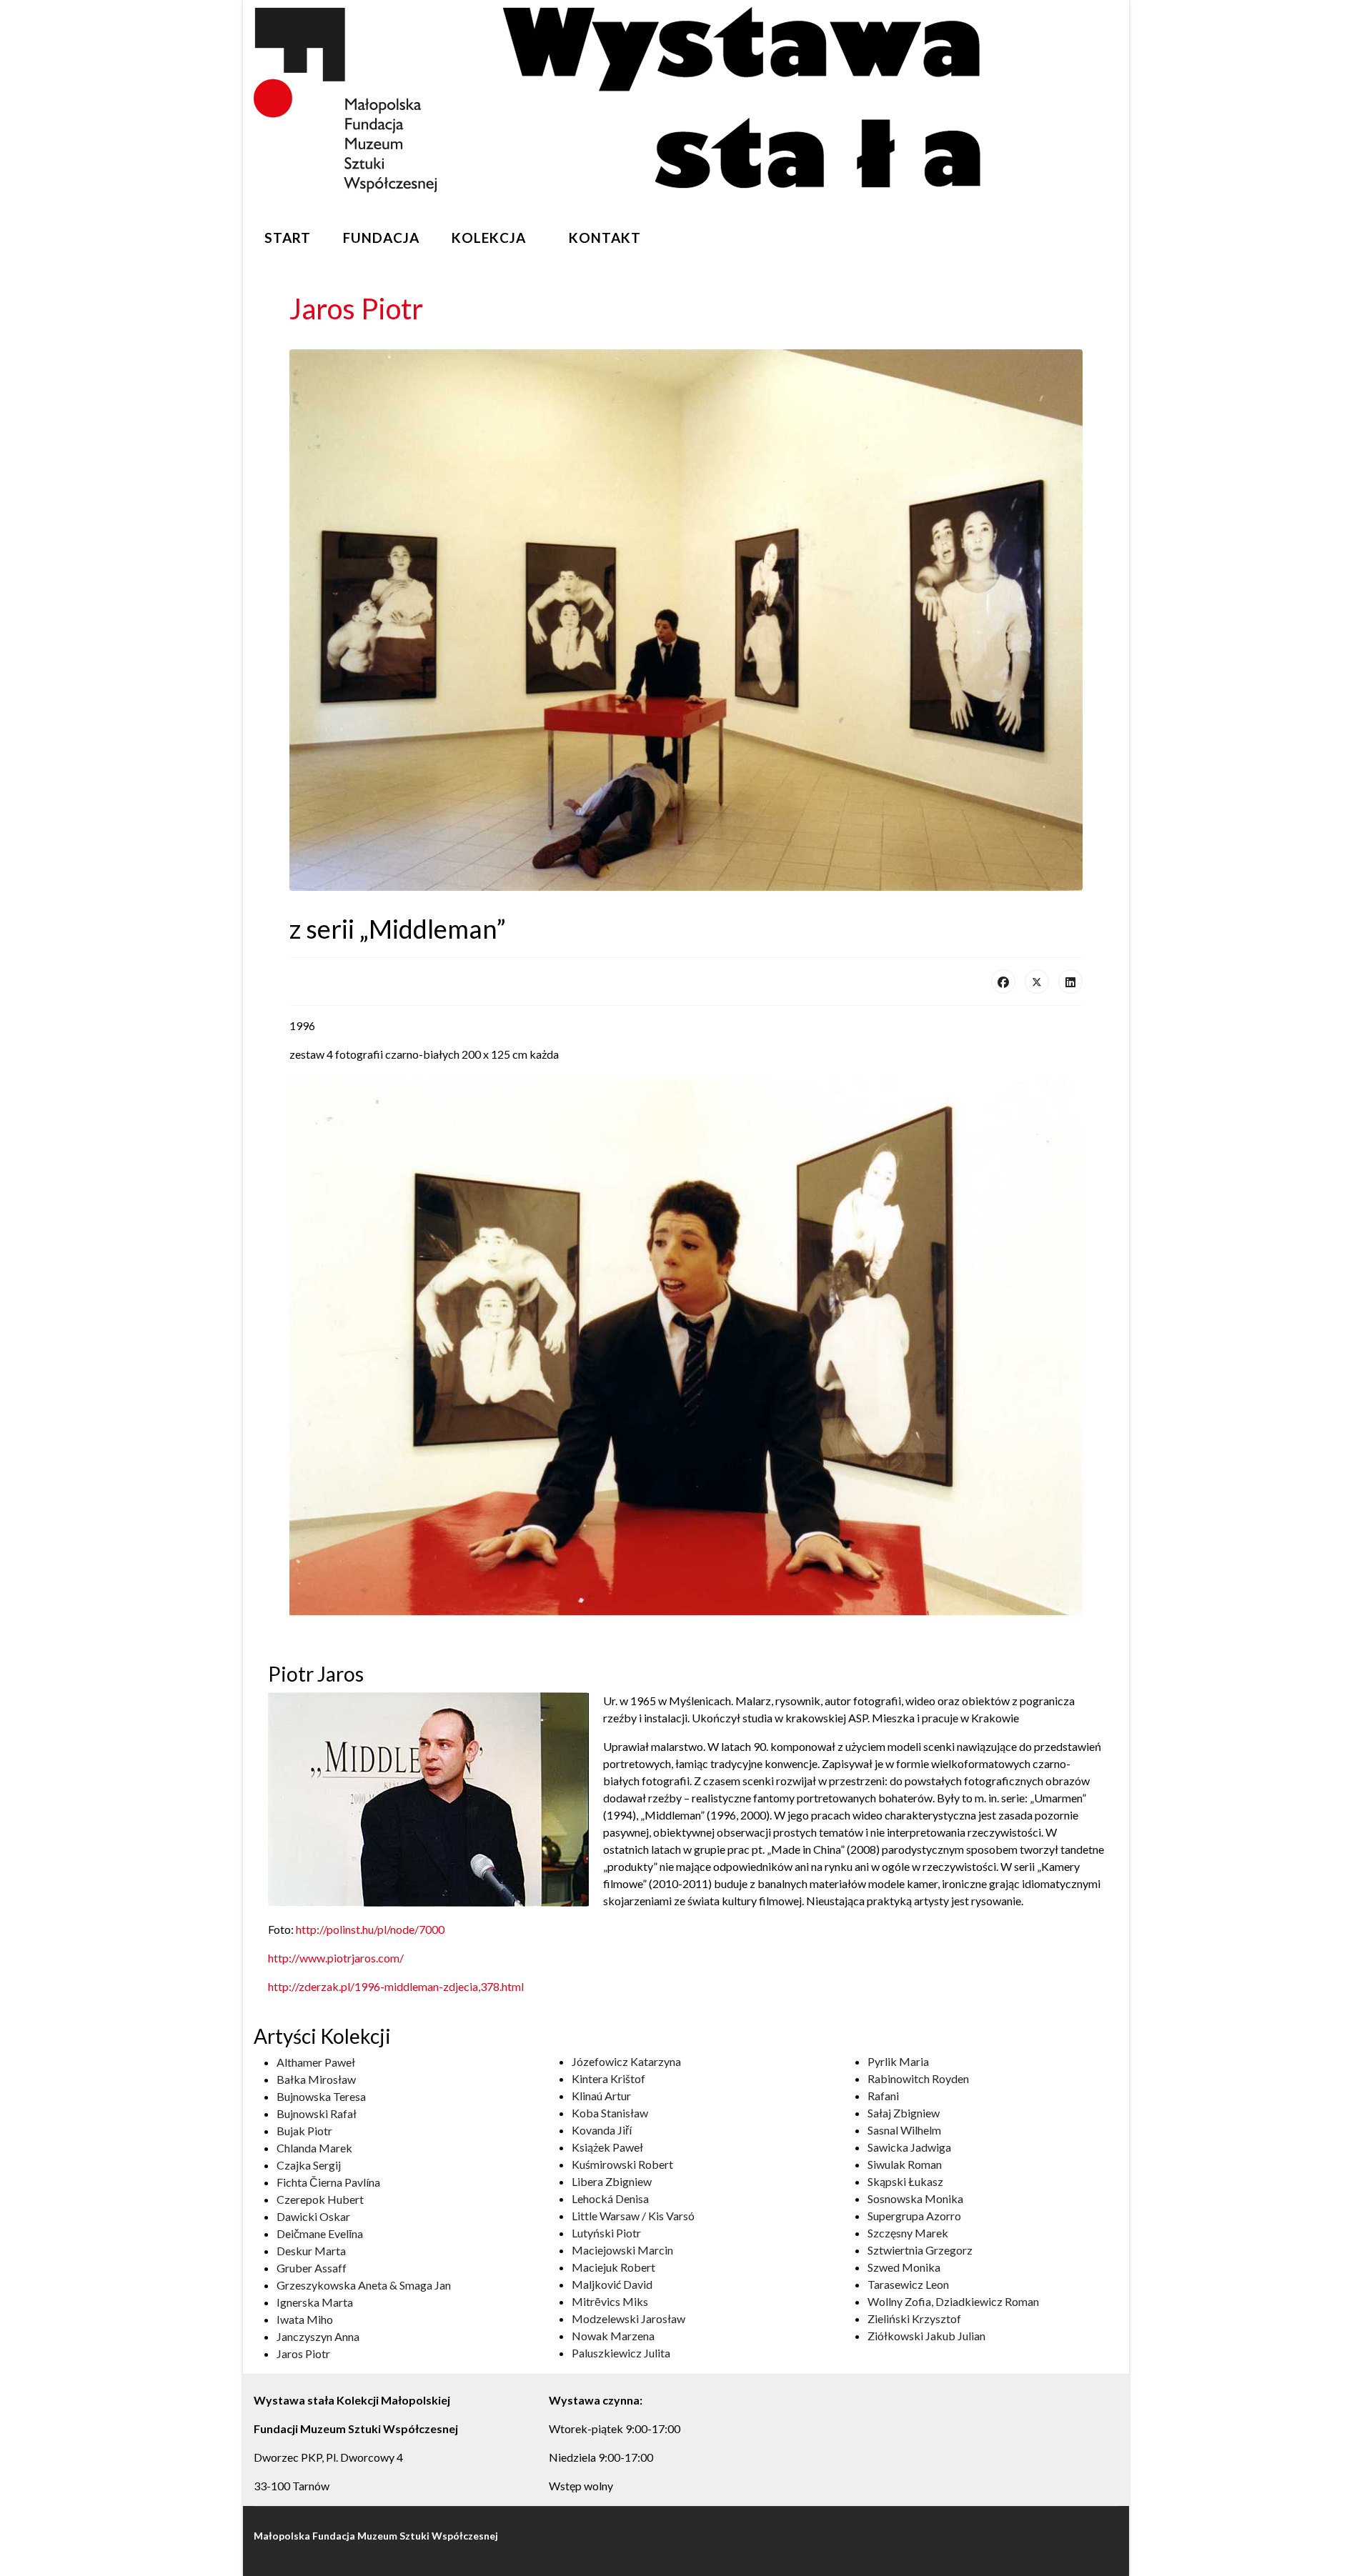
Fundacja (381, 238)
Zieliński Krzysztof (914, 2318)
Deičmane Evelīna (320, 2233)
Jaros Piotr (303, 2353)
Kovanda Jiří (602, 2130)
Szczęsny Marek (908, 2233)
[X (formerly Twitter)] (1037, 982)
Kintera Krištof (608, 2078)
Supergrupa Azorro (914, 2216)
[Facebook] (1003, 982)
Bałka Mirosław (316, 2079)
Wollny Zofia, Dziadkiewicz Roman (953, 2301)
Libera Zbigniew (612, 2181)
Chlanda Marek (314, 2148)
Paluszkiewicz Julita (621, 2353)
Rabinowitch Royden (918, 2078)
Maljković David (612, 2284)
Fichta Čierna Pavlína (328, 2182)
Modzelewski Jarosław (628, 2318)
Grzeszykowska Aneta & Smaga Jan (364, 2285)
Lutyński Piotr (606, 2233)
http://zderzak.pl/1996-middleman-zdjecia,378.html (396, 1986)
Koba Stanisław (610, 2113)
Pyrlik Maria (898, 2061)
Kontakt (605, 238)
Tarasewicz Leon (908, 2284)
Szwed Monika (904, 2267)
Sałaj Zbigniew (904, 2113)
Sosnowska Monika (915, 2198)
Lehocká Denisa (610, 2198)
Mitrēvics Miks (610, 2301)
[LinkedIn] (1070, 982)
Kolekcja (489, 238)
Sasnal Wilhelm (904, 2130)
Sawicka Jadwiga (909, 2147)
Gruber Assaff (312, 2268)
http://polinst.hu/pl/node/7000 (370, 1929)
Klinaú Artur (601, 2096)
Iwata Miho (305, 2319)
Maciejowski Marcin (622, 2250)
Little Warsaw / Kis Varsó (633, 2216)
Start (288, 238)
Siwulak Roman (905, 2164)
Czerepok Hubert (320, 2199)
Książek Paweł (607, 2147)
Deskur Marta (311, 2251)
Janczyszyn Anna (318, 2336)
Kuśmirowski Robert (622, 2164)
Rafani (883, 2096)
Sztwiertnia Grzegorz (920, 2250)
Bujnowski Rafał (317, 2113)
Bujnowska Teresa (321, 2096)
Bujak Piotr (304, 2131)
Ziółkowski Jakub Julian (926, 2336)
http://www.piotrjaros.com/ (336, 1958)
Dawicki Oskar (313, 2216)
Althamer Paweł (316, 2062)
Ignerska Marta (315, 2302)
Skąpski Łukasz (905, 2181)
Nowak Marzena (613, 2336)
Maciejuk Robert (613, 2267)
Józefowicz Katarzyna (626, 2061)
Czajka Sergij (309, 2165)
